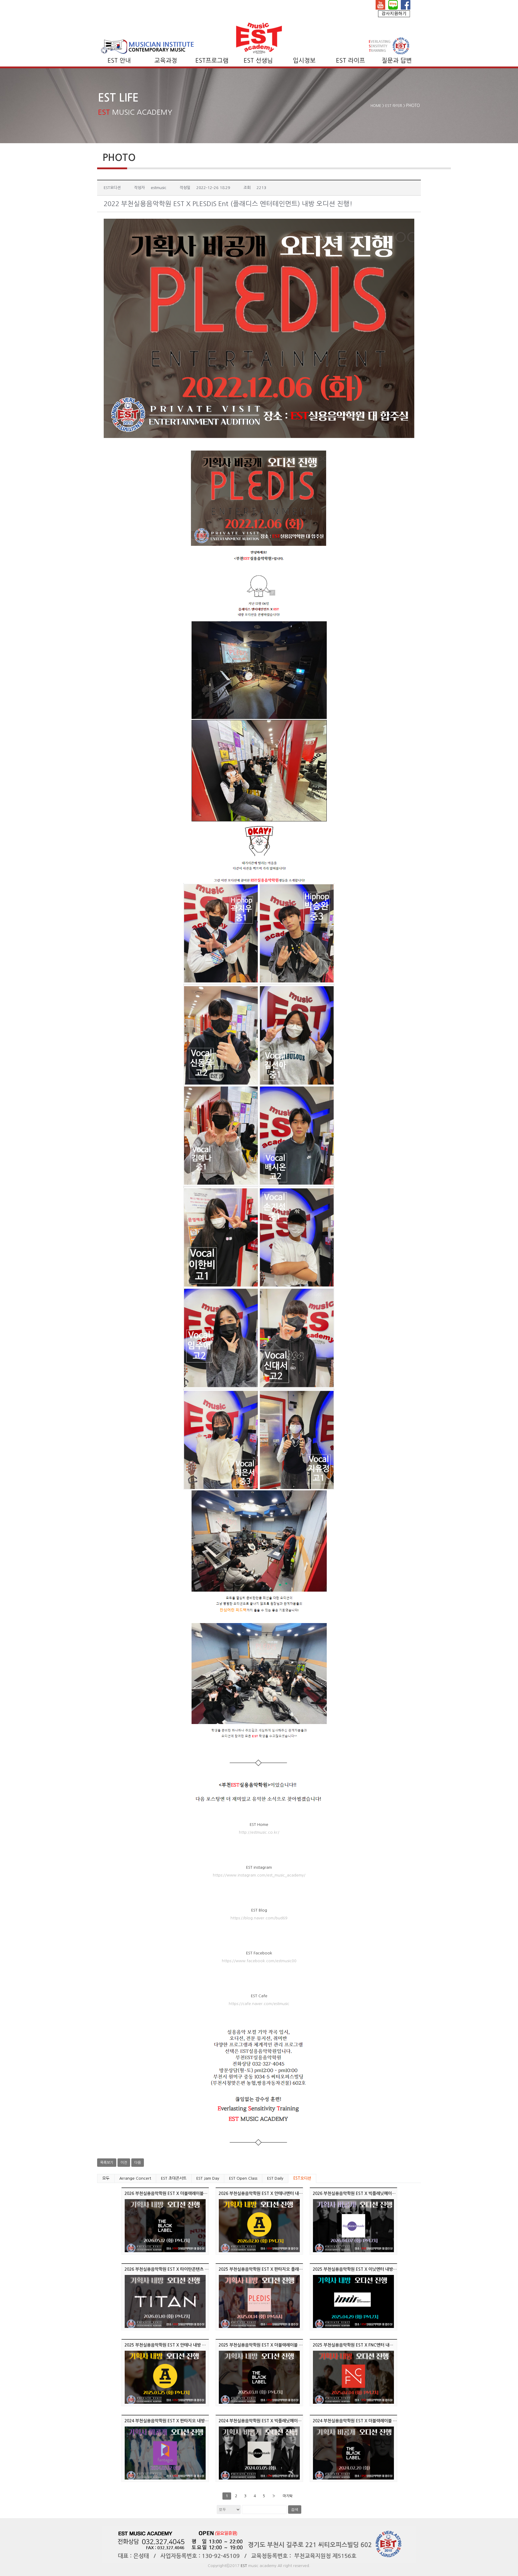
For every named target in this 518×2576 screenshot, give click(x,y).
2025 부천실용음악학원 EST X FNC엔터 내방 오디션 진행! (365, 2345)
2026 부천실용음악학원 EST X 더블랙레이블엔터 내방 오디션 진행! (184, 2193)
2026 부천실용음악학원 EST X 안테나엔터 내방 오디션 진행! (272, 2193)
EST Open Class (243, 2178)
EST (244, 2566)
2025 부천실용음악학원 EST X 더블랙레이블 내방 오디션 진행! (274, 2345)
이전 (124, 2163)
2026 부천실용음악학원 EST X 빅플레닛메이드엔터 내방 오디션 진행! (374, 2193)
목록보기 (107, 2163)
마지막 (288, 2496)
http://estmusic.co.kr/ (259, 1832)
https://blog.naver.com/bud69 (259, 1918)
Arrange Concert (135, 2178)
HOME (376, 106)
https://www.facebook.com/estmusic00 (259, 1961)
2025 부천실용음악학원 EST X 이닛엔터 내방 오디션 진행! (365, 2269)
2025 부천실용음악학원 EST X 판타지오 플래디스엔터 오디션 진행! (278, 2269)
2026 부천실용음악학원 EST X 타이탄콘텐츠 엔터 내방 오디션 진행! (185, 2269)
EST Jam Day (208, 2178)
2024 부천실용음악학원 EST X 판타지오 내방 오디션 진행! (176, 2421)
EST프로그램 (212, 61)
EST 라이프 (351, 61)
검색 (295, 2509)
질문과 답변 (397, 61)
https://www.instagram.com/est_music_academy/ (259, 1875)
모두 (106, 2178)
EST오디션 (302, 2178)
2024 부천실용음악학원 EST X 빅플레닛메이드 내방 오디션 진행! (276, 2421)
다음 (138, 2163)
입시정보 (304, 61)
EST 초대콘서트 (174, 2178)
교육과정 (166, 61)
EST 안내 (119, 61)
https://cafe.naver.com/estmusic (259, 2004)
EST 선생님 (258, 61)
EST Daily (275, 2178)
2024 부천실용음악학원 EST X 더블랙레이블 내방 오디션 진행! (369, 2421)
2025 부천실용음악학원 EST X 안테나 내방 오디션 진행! (174, 2345)
